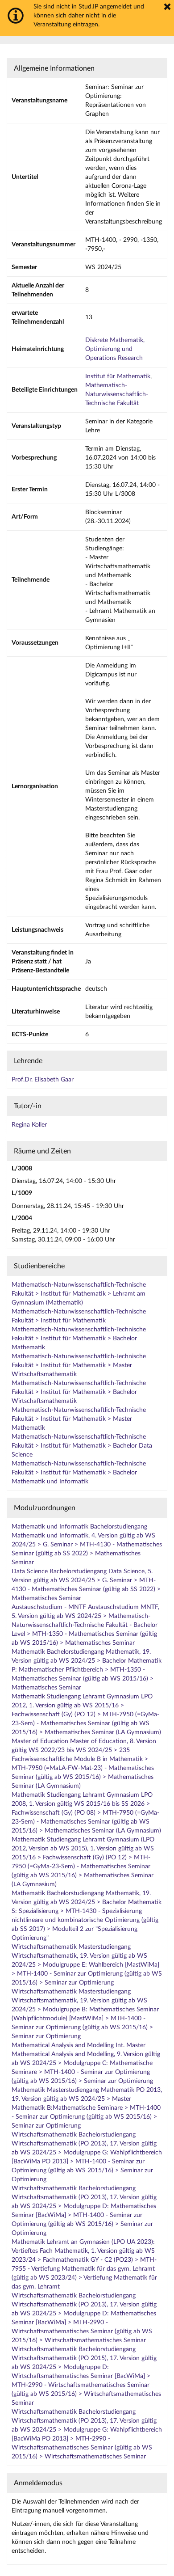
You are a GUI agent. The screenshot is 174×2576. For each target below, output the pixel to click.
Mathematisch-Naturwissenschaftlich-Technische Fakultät (117, 394)
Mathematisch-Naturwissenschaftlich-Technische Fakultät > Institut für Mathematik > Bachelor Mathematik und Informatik (79, 1473)
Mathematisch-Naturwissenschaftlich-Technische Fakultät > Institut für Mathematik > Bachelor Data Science (82, 1446)
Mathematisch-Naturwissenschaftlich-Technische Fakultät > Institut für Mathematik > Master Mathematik (79, 1419)
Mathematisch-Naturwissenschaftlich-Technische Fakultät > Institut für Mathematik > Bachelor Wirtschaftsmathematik (79, 1392)
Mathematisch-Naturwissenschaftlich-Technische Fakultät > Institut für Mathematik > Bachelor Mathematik (79, 1339)
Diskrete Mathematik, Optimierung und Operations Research (115, 349)
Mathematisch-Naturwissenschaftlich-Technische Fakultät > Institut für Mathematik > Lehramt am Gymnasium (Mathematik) (79, 1294)
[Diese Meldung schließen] (167, 7)
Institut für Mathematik (118, 376)
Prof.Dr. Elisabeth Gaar (43, 1080)
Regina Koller (29, 1125)
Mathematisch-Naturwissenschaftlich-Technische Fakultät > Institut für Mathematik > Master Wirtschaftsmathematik (79, 1365)
